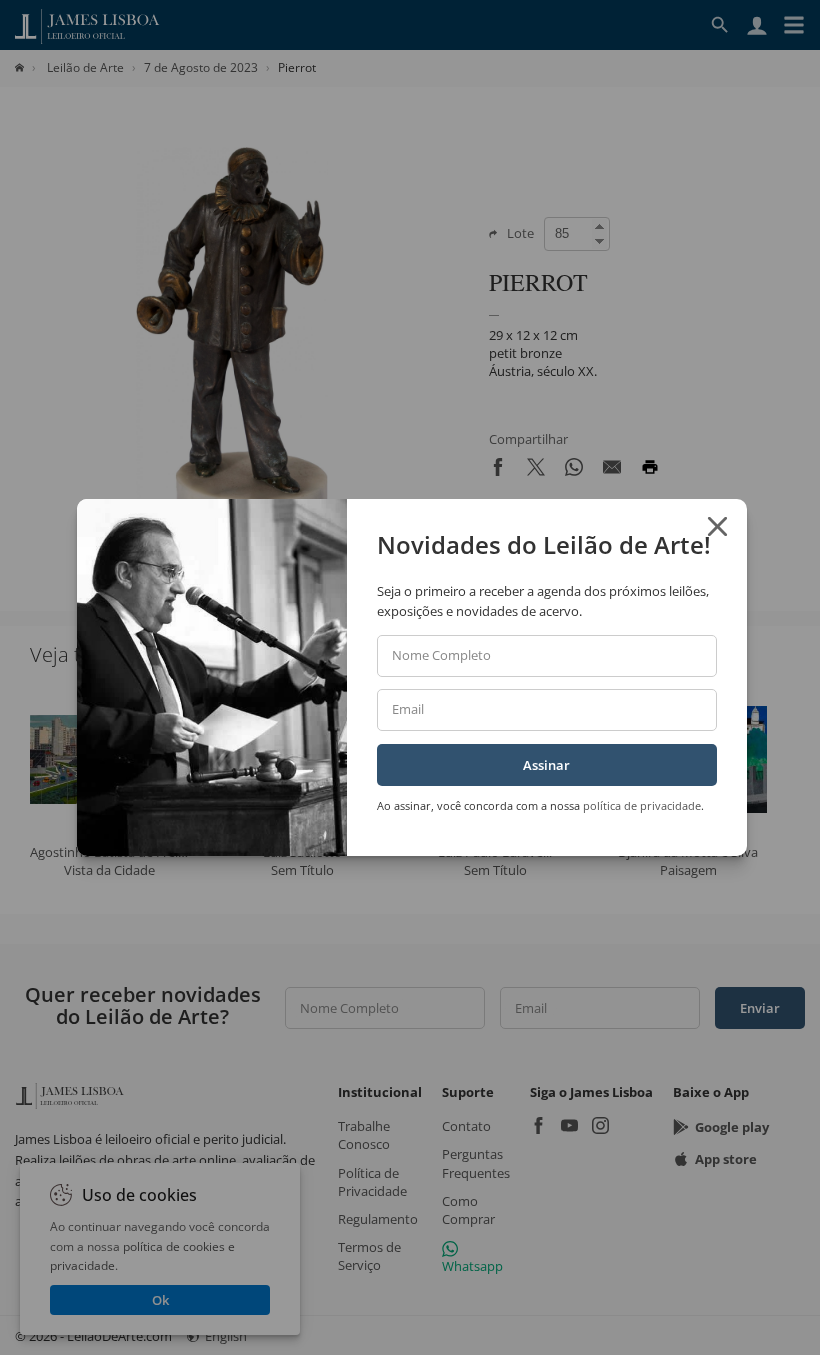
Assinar (546, 765)
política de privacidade (642, 805)
